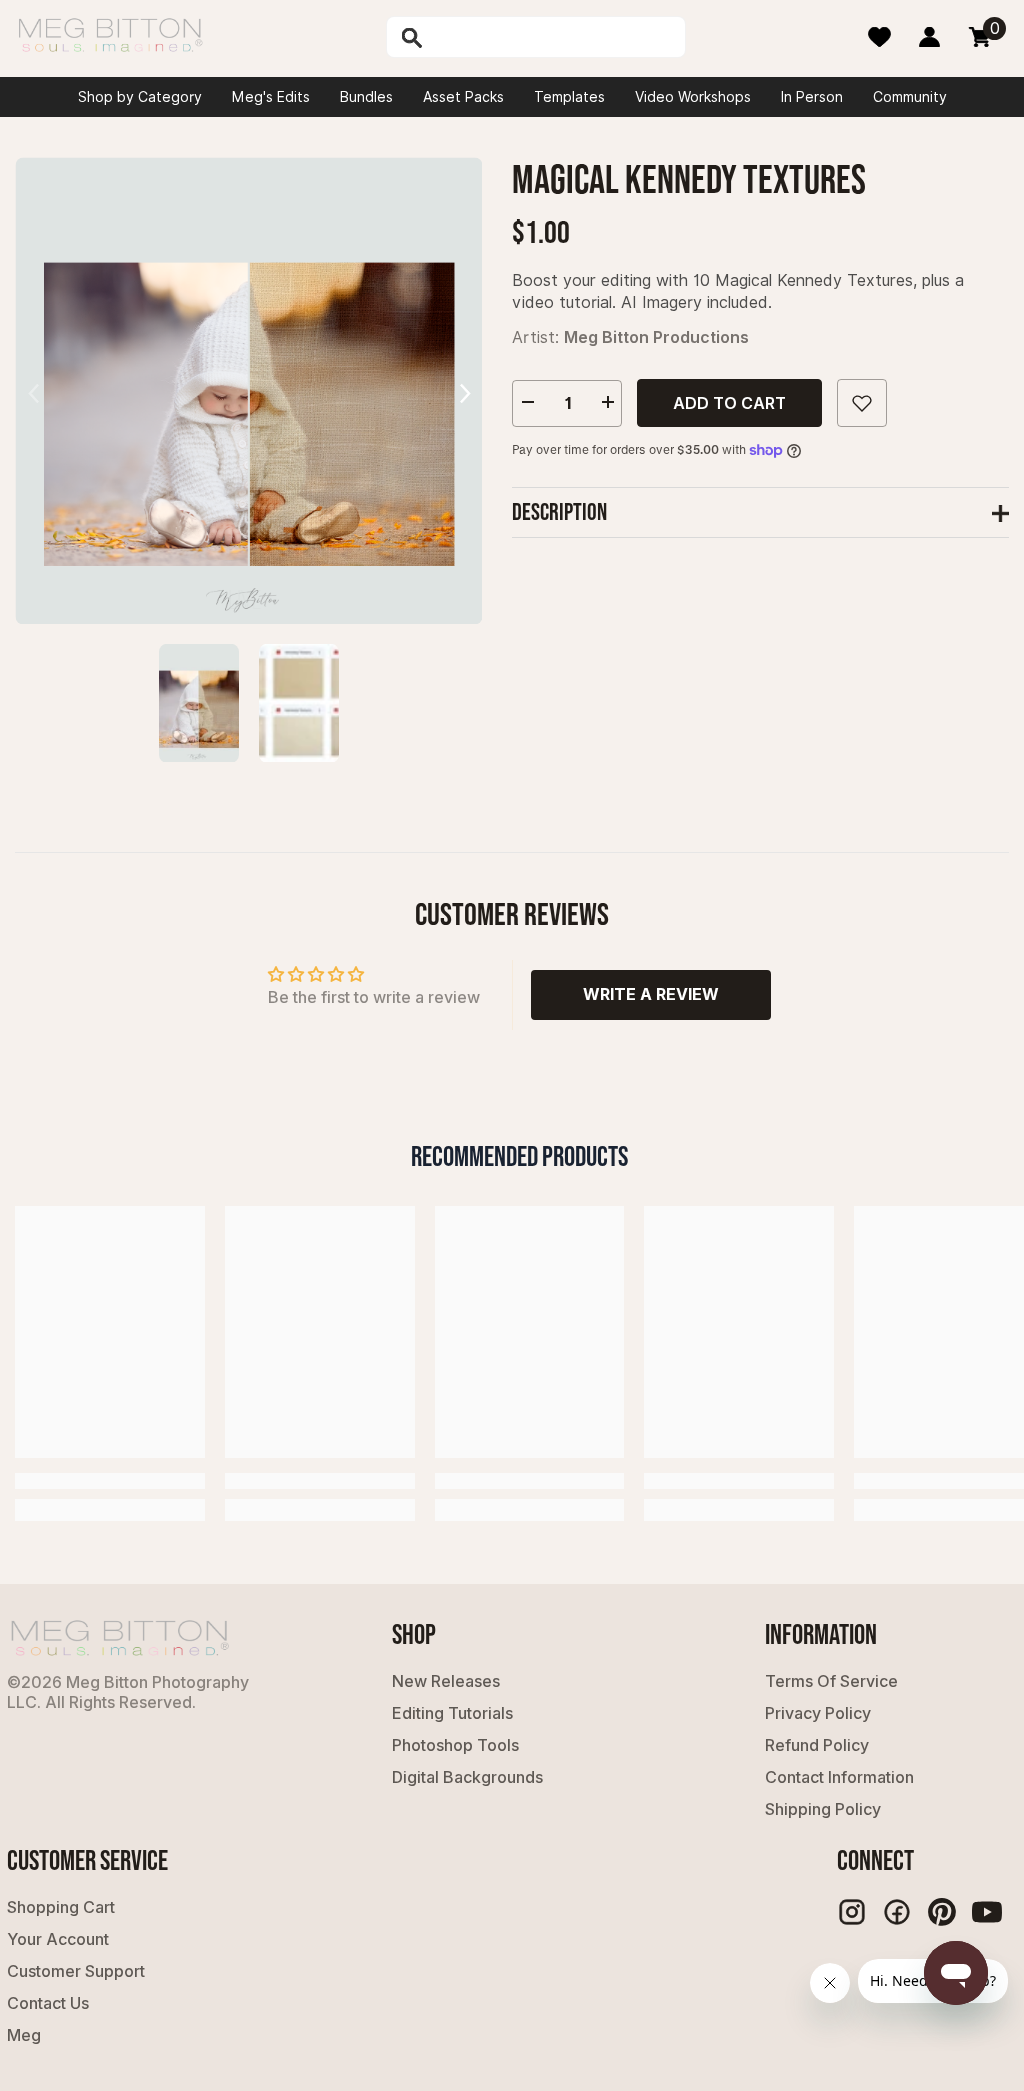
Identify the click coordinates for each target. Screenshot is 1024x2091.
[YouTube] (987, 1912)
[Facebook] (897, 1912)
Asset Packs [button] (463, 97)
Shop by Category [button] (140, 97)
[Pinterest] (942, 1912)
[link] (110, 1481)
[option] (248, 390)
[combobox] (554, 37)
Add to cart (729, 403)
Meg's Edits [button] (271, 97)
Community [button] (910, 97)
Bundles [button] (366, 97)
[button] (464, 390)
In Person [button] (812, 97)
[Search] (466, 37)
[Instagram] (852, 1912)
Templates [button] (569, 97)
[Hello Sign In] (929, 37)
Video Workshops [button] (693, 97)
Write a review (651, 994)
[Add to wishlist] (862, 403)
